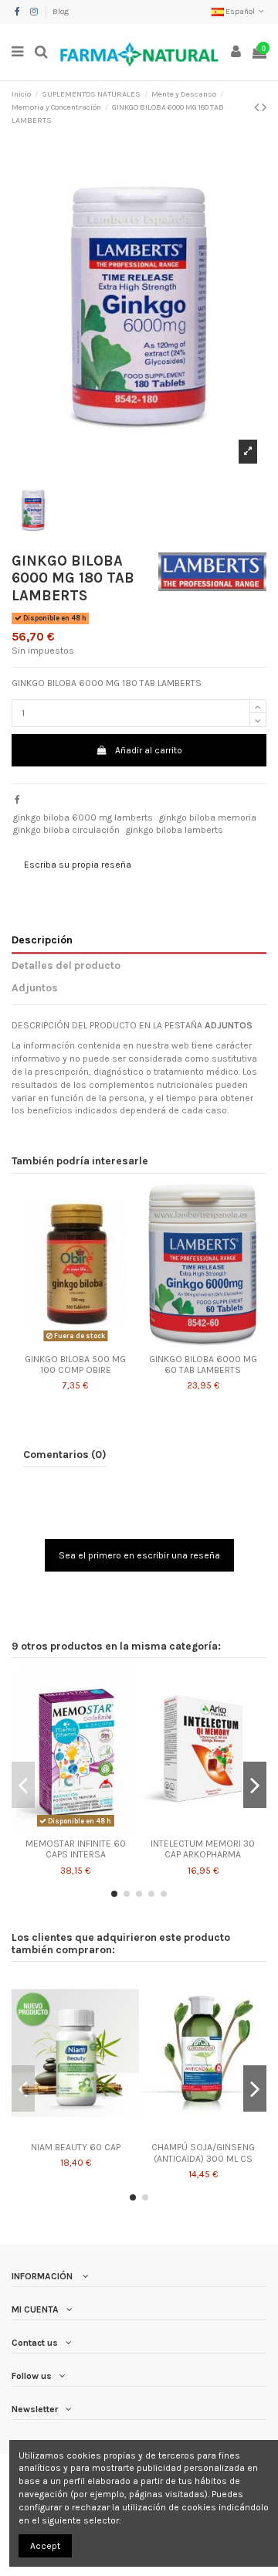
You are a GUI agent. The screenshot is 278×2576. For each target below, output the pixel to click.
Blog (61, 12)
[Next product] (264, 107)
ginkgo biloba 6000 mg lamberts (83, 817)
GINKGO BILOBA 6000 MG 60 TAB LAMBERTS (203, 1364)
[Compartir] (17, 800)
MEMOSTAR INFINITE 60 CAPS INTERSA (76, 1849)
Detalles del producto (66, 965)
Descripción (42, 940)
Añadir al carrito (149, 750)
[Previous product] (258, 107)
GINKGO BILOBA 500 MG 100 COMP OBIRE (75, 1364)
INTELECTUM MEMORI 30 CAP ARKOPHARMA (203, 1849)
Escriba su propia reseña (78, 865)
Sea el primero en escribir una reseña (139, 1555)
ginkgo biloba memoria (208, 817)
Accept (45, 2546)
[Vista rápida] (76, 1342)
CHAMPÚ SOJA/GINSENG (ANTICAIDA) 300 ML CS (203, 2153)
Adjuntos (35, 987)
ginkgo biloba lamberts (175, 830)
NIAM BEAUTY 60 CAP (76, 2147)
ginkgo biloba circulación (66, 830)
